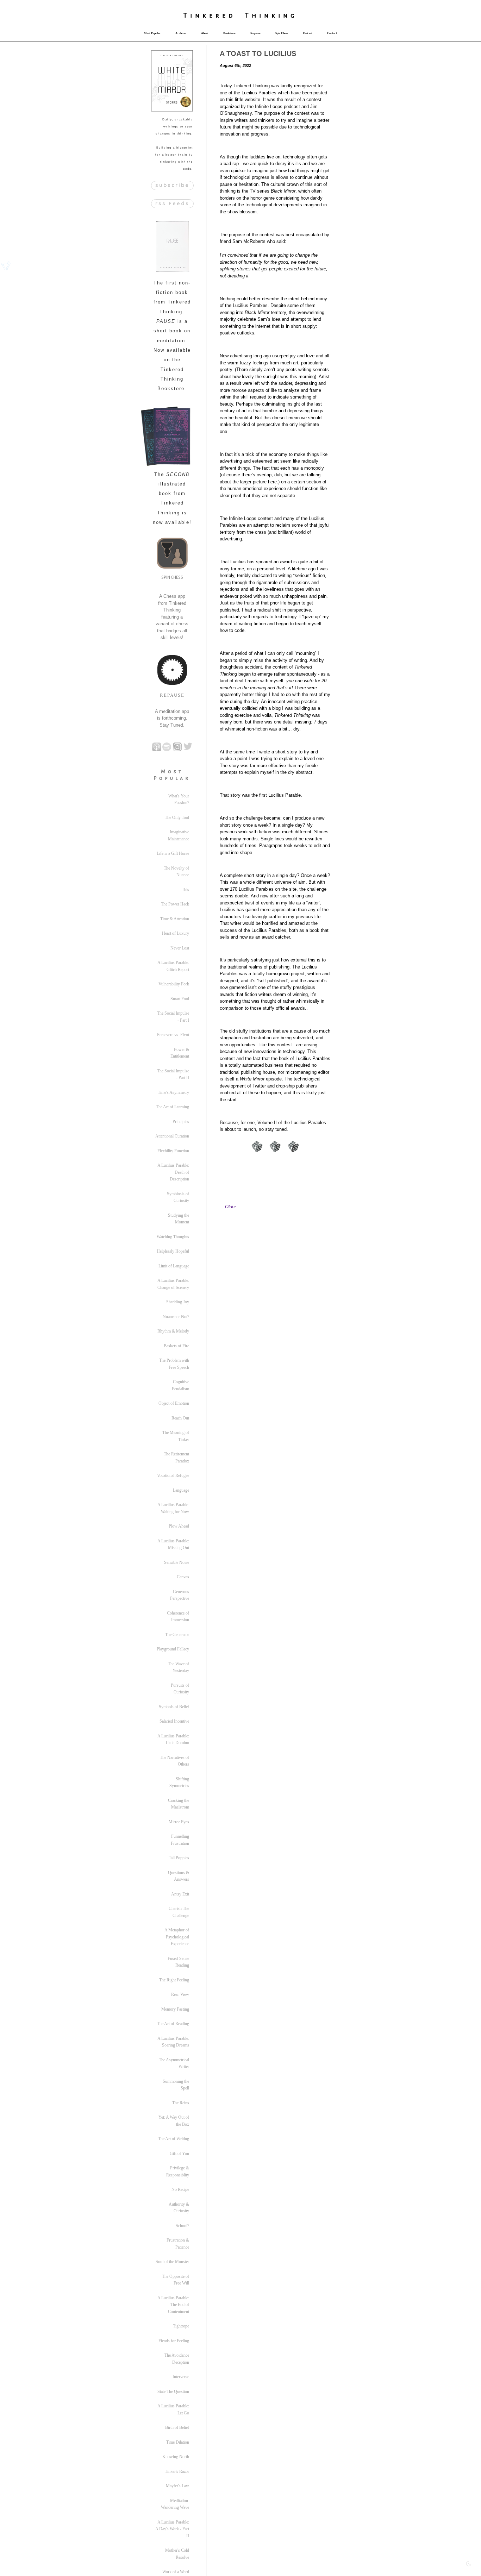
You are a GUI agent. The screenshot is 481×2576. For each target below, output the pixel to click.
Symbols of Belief (174, 1707)
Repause (255, 33)
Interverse (181, 2377)
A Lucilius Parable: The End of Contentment (173, 2305)
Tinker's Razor (177, 2471)
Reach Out (180, 1418)
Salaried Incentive (174, 1721)
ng (290, 15)
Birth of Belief (177, 2427)
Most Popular (152, 33)
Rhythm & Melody (173, 1331)
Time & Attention (175, 919)
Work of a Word (176, 2572)
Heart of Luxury (176, 933)
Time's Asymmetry (173, 1092)
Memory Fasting (175, 2009)
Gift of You (179, 2154)
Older (230, 1207)
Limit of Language (174, 1266)
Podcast (308, 33)
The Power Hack (175, 904)
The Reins (181, 2103)
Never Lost (180, 948)
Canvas (183, 1577)
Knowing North (176, 2457)
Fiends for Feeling (174, 2341)
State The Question (173, 2392)
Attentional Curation (172, 1136)
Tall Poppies (179, 1858)
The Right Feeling (174, 1980)
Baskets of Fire (176, 1346)
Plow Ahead (179, 1526)
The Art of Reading (173, 2024)
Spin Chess (282, 33)
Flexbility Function (173, 1151)
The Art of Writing (174, 2139)
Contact (332, 33)
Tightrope (181, 2326)
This (185, 890)
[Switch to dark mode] (469, 2564)
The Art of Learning (173, 1107)
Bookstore (229, 33)
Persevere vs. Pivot (173, 1035)
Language (181, 1490)
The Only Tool (177, 817)
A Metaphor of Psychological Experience (177, 1937)
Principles (181, 1122)
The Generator (177, 1635)
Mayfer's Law (177, 2486)
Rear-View (180, 1994)
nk (271, 15)
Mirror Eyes (179, 1822)
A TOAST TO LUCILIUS (258, 54)
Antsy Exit (180, 1894)
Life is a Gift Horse (173, 853)
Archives (181, 33)
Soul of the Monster (172, 2262)
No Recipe (180, 2189)
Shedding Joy (178, 1302)
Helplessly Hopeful (173, 1251)
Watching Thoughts (173, 1237)
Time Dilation (178, 2442)
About (205, 33)
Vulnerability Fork (174, 984)
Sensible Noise (177, 1562)
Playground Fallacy (173, 1649)
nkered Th (227, 15)
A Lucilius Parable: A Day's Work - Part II (172, 2529)
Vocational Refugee (173, 1475)
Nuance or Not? (176, 1317)
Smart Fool (180, 999)
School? (182, 2226)
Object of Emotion (174, 1403)
